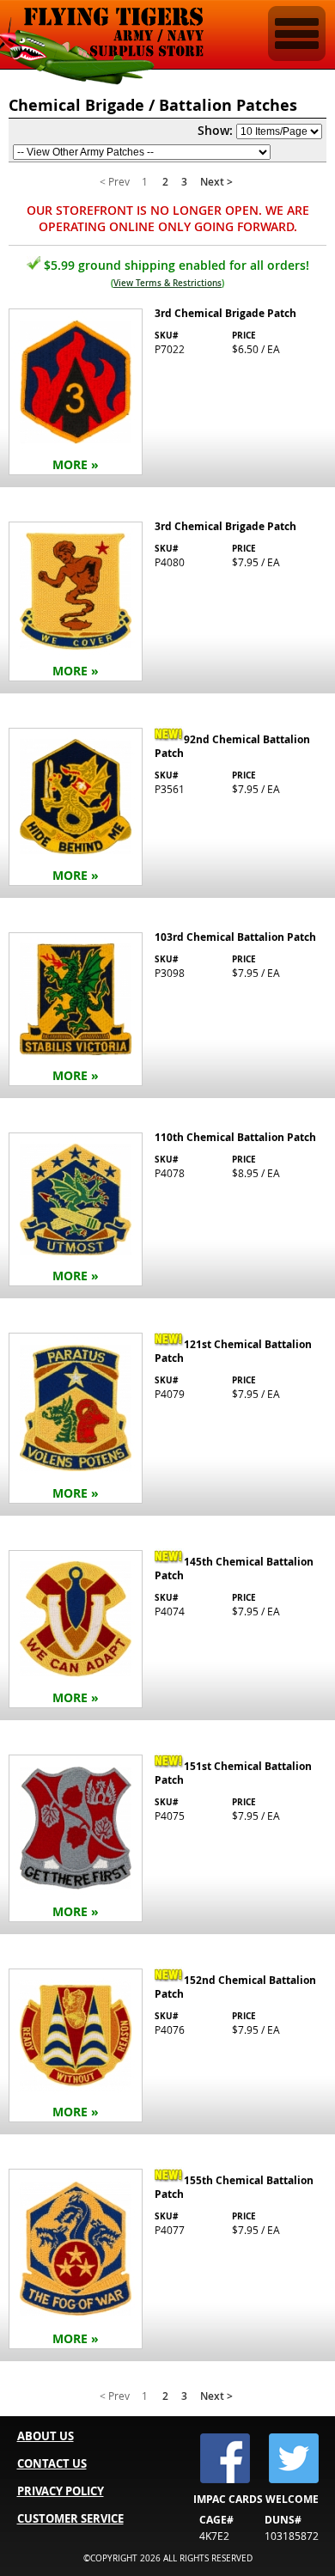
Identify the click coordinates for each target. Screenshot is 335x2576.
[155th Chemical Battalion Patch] (167, 2261)
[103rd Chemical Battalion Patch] (167, 1011)
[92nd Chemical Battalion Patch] (167, 809)
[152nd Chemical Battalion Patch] (167, 2047)
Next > (216, 182)
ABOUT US (46, 2436)
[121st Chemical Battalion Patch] (167, 1420)
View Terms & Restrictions (167, 283)
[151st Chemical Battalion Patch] (167, 1840)
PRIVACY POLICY (61, 2491)
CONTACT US (52, 2463)
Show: (215, 130)
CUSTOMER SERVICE (70, 2518)
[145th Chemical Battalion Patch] (167, 1631)
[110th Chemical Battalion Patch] (167, 1211)
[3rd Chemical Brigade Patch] (167, 394)
